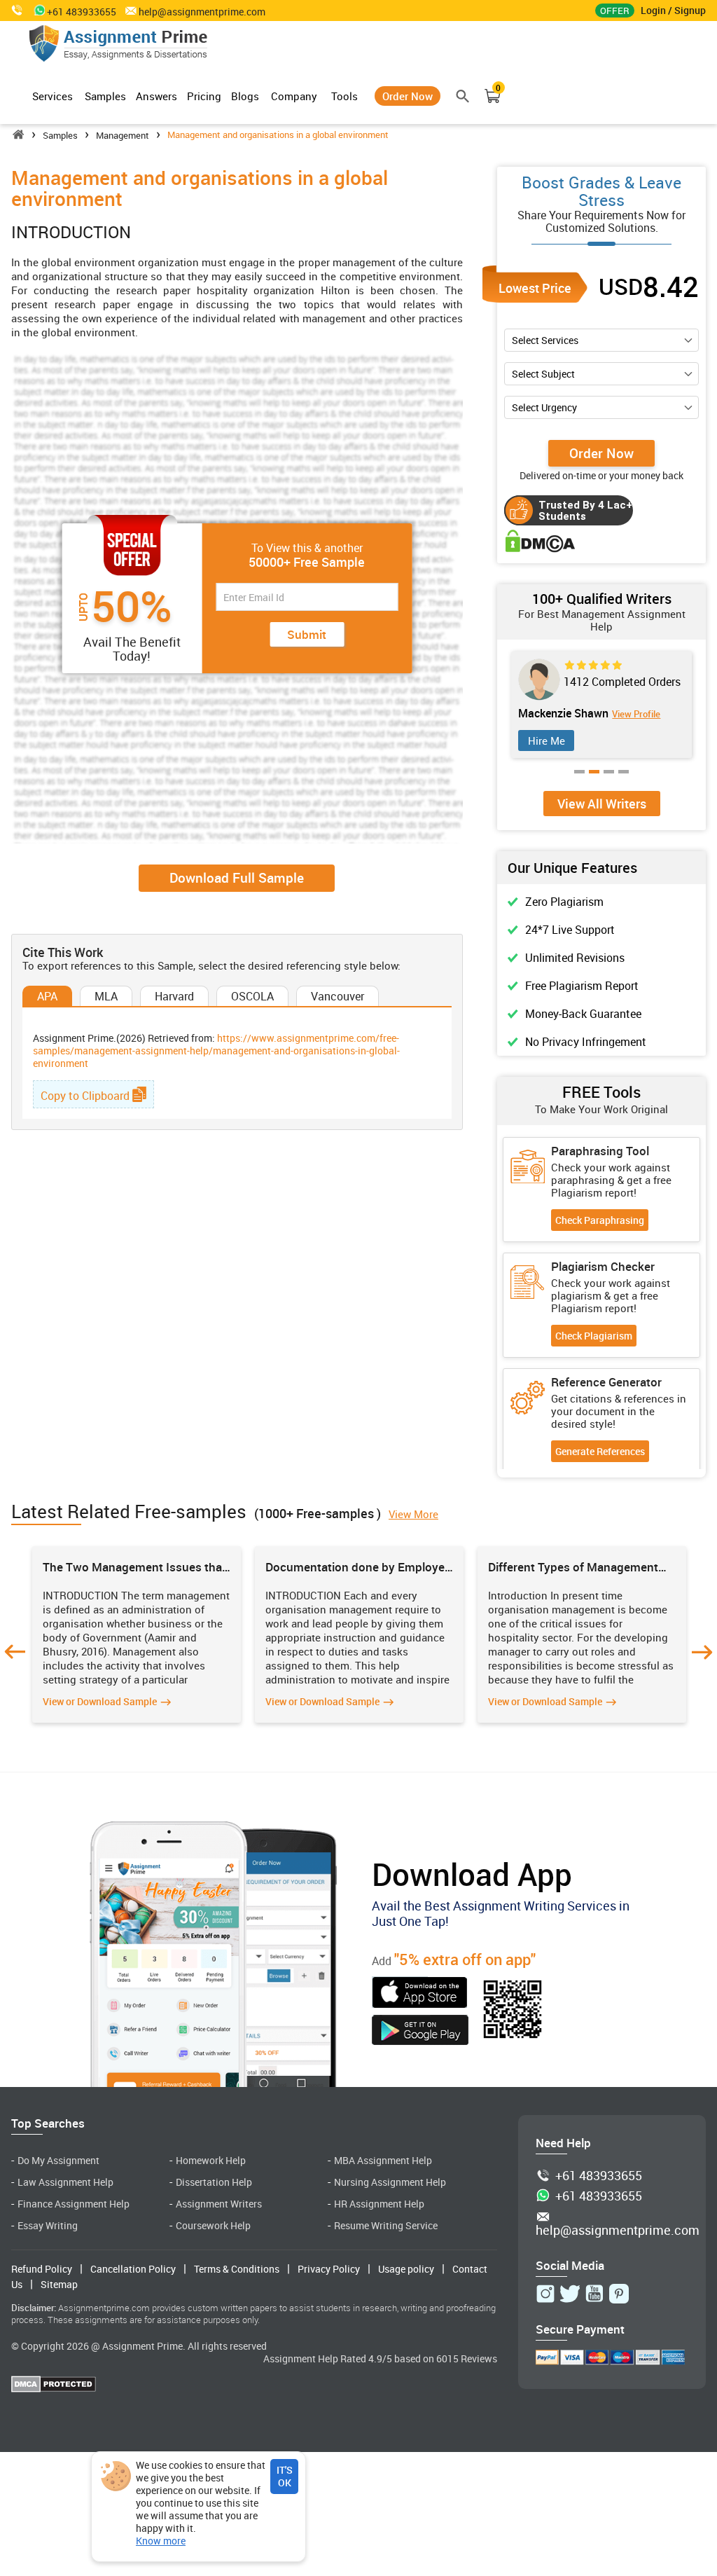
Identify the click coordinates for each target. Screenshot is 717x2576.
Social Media (570, 2265)
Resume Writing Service (386, 2225)
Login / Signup (673, 10)
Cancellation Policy (133, 2269)
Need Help (563, 2143)
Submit (307, 634)
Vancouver (337, 996)
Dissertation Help (214, 2182)
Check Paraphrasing (600, 1220)
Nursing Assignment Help (390, 2182)
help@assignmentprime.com (202, 12)
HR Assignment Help (379, 2204)
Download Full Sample (237, 878)
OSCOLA (252, 996)
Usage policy (406, 2269)
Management (123, 135)
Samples (105, 96)
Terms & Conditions (237, 2269)
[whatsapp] (37, 10)
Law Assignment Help (65, 2182)
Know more (161, 2541)
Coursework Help (213, 2225)
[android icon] (420, 2032)
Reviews (479, 2358)
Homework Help (211, 2160)
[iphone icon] (420, 1994)
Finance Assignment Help (74, 2204)
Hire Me (547, 741)
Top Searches (48, 2123)
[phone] (18, 10)
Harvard (174, 996)
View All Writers (602, 804)
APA (47, 996)
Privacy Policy (329, 2269)
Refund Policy (42, 2269)
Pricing (204, 96)
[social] (545, 2294)
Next (702, 1652)
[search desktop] (463, 96)
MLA (106, 996)
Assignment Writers (219, 2204)
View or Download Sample (100, 1701)
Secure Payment (580, 2329)
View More (413, 1514)
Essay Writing (48, 2225)
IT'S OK (285, 2476)
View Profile (619, 714)
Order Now (408, 96)
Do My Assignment (58, 2160)
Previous (15, 1652)
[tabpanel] (601, 705)
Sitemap (59, 2284)
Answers (156, 96)
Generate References (600, 1451)
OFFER (615, 11)
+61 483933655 (599, 2176)
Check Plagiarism (594, 1336)
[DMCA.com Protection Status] (54, 2386)
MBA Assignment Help (383, 2160)
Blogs (245, 96)
